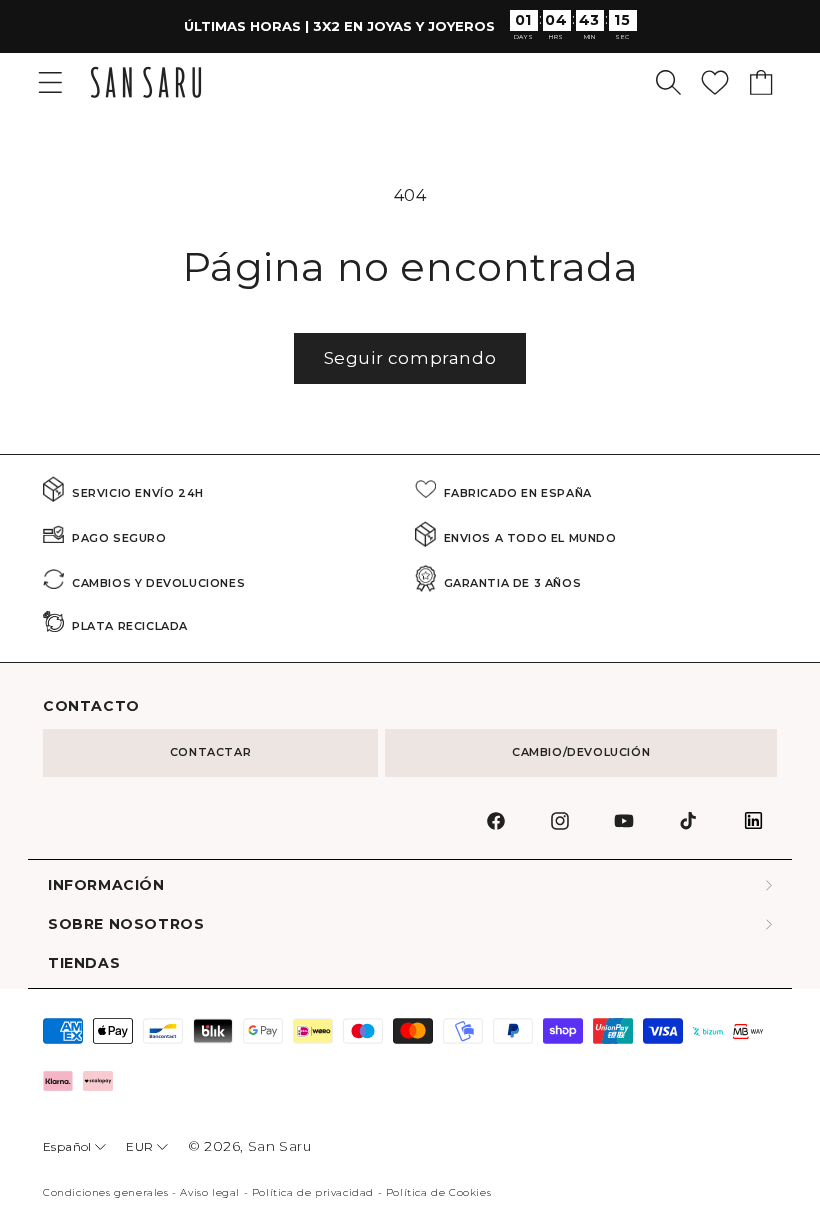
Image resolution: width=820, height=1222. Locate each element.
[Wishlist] (715, 82)
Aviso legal (210, 1192)
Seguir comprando (410, 358)
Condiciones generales (106, 1192)
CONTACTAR (210, 752)
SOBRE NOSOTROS (126, 924)
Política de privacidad (313, 1192)
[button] (668, 82)
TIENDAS (84, 963)
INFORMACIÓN (106, 885)
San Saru (280, 1146)
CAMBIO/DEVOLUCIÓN (581, 752)
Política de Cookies (438, 1192)
